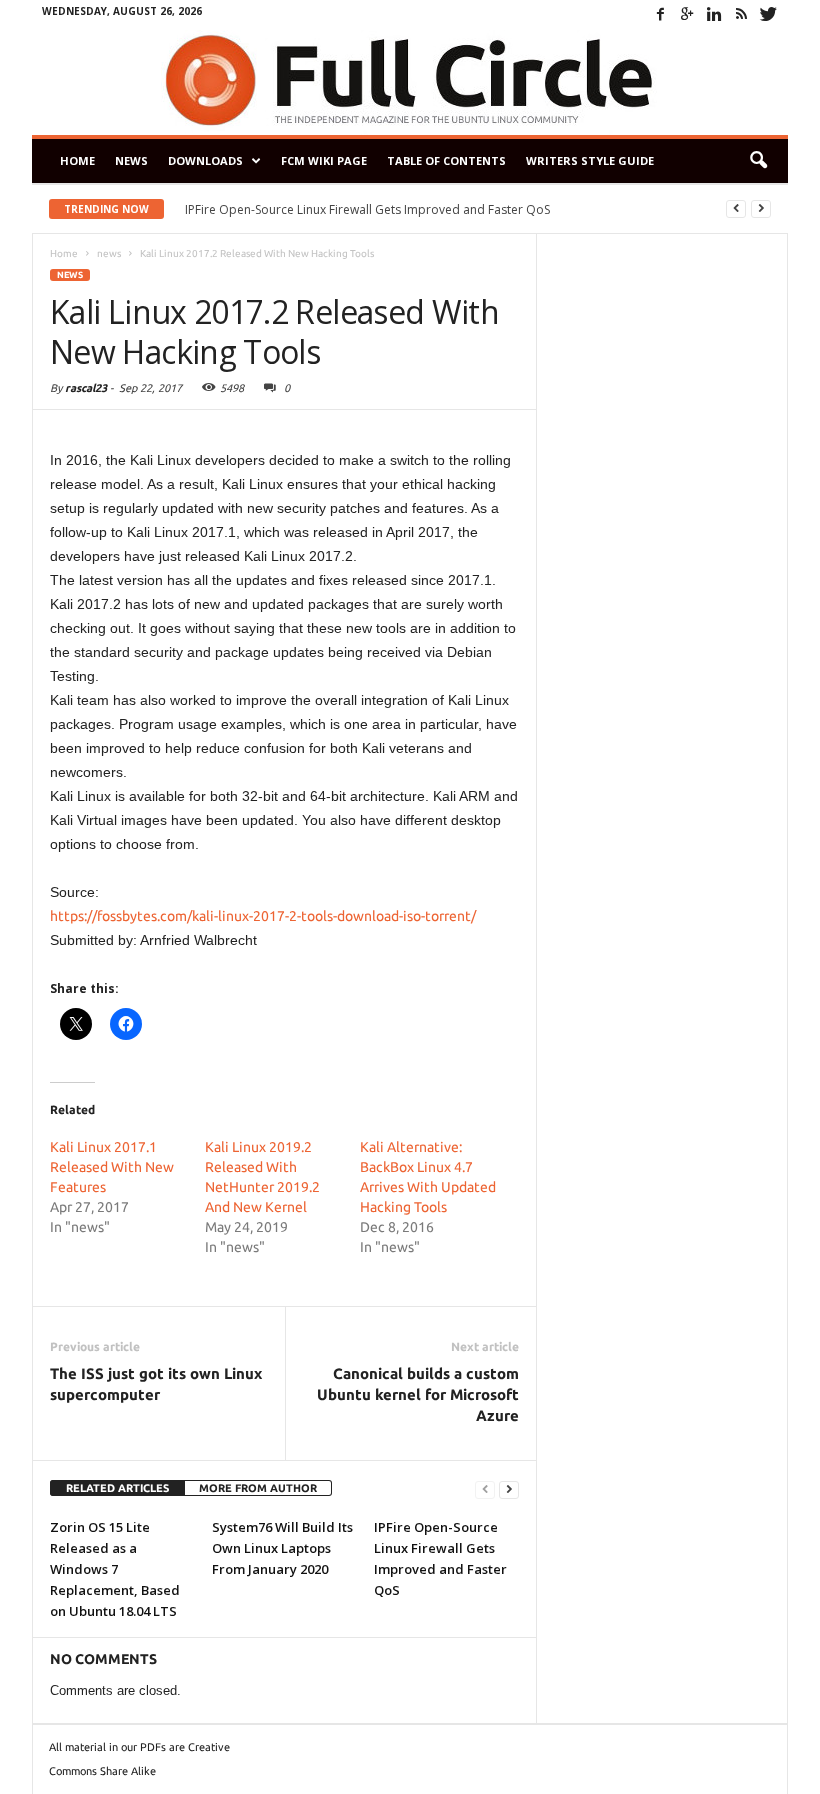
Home (77, 160)
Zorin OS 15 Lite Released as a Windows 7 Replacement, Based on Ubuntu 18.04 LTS (115, 1569)
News (131, 160)
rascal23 (86, 388)
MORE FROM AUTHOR (258, 1488)
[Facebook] (660, 14)
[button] (758, 161)
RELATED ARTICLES (117, 1488)
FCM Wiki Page (324, 160)
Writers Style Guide (590, 160)
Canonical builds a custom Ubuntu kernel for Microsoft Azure (418, 1394)
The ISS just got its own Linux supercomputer (156, 1384)
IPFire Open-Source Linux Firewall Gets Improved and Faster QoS (367, 209)
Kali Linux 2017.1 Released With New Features (112, 1167)
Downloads (205, 160)
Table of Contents (446, 160)
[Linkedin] (714, 14)
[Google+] (687, 14)
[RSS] (741, 14)
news (70, 275)
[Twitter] (768, 14)
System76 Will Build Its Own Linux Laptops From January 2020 (282, 1548)
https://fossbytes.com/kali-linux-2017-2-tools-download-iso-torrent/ (263, 916)
